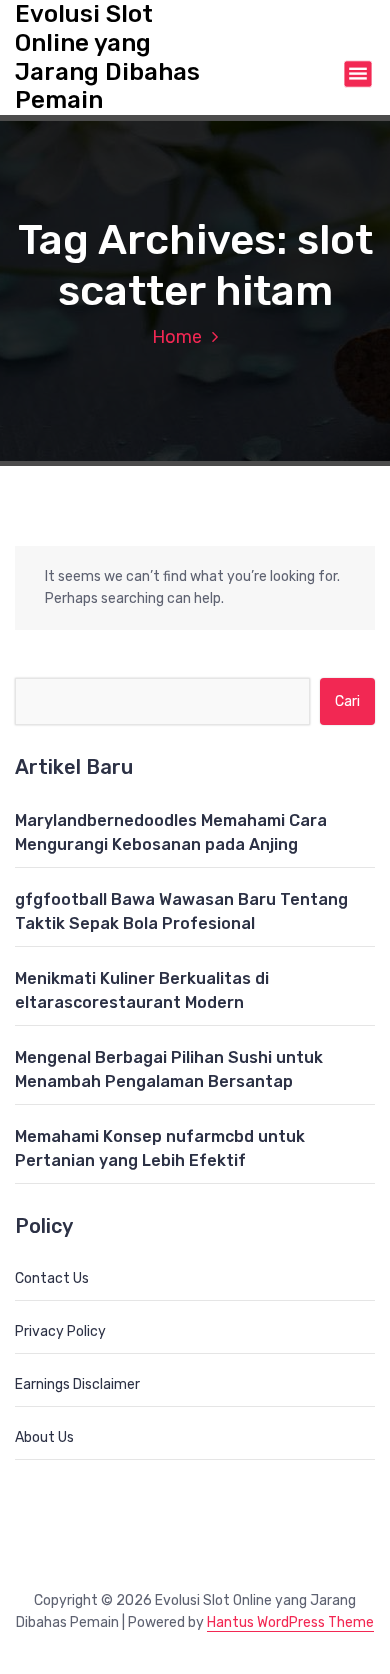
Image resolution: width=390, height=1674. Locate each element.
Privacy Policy (60, 1331)
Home (177, 337)
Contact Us (52, 1278)
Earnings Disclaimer (77, 1384)
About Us (44, 1437)
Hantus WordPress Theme (290, 1622)
